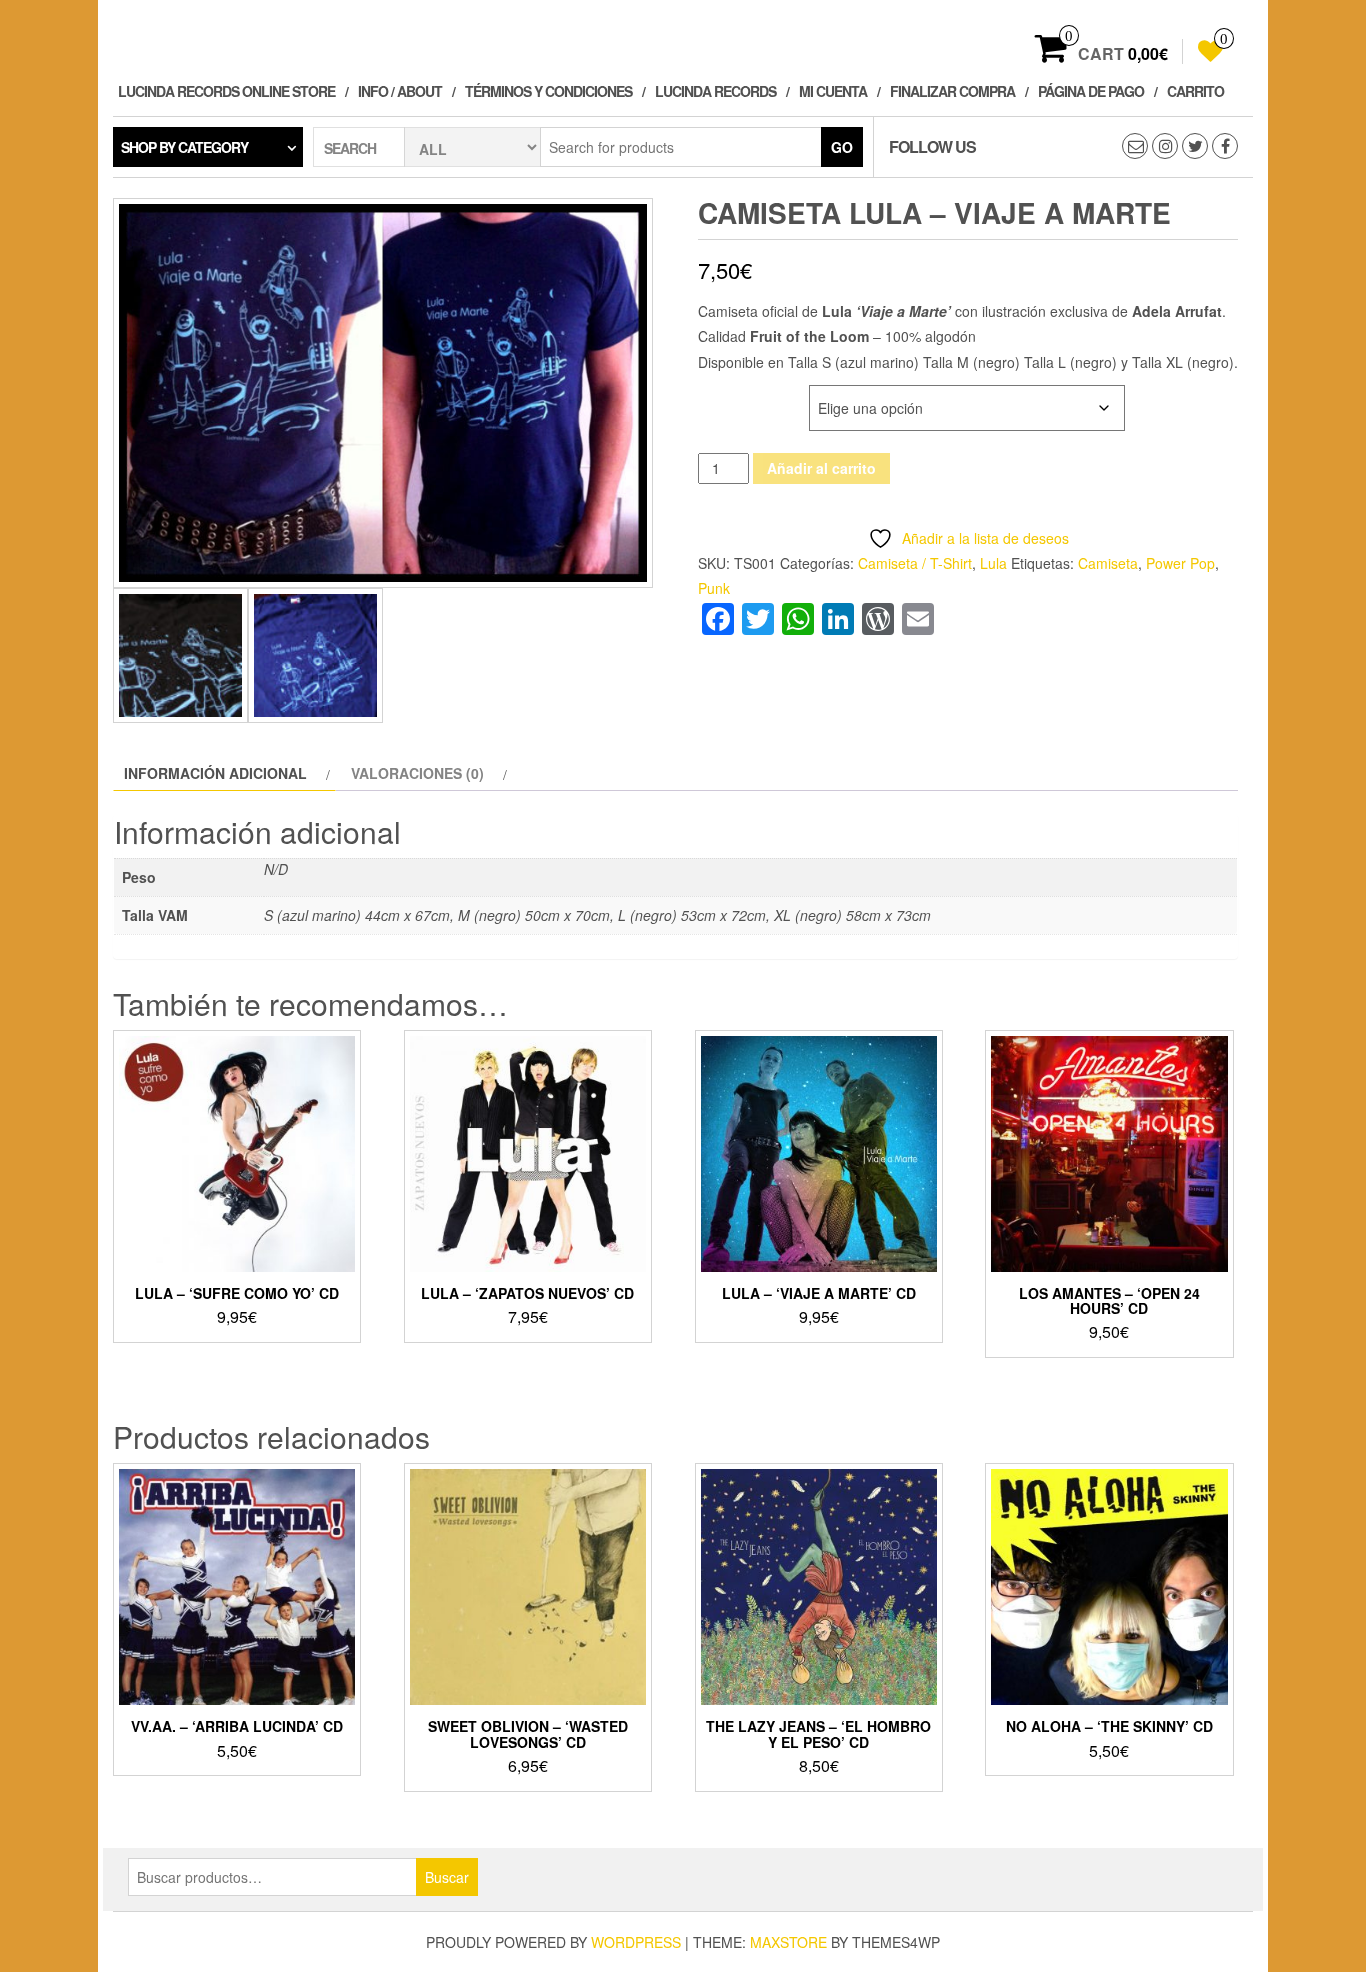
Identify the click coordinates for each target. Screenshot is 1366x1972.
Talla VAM (733, 395)
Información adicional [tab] (215, 773)
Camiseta (1108, 563)
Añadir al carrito (821, 468)
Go (842, 147)
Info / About (400, 91)
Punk (714, 588)
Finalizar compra (952, 91)
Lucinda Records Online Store (226, 91)
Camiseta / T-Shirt (915, 563)
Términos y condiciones (548, 91)
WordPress (636, 1942)
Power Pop (1180, 563)
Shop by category (184, 147)
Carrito (1195, 91)
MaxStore (788, 1942)
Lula (993, 563)
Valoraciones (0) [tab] (417, 773)
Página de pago (1091, 91)
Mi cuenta (833, 91)
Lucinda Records (715, 91)
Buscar (447, 1877)
